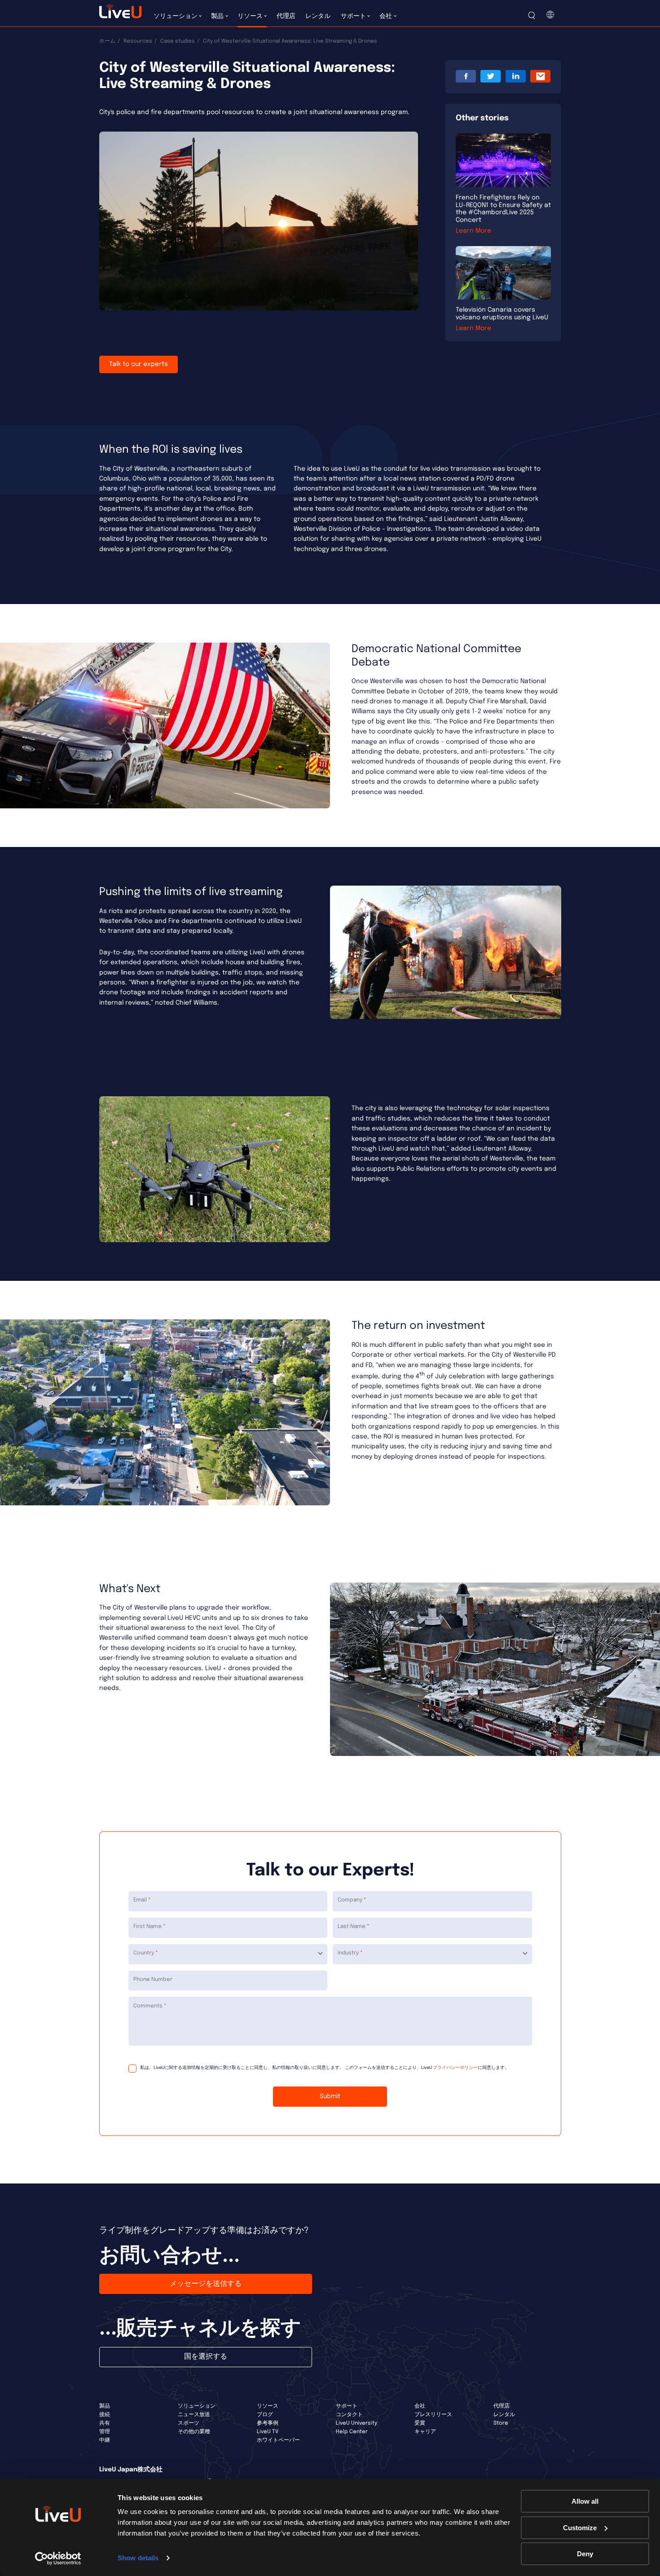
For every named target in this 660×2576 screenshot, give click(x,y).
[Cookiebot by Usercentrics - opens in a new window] (58, 2558)
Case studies (178, 41)
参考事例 (268, 2423)
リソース (268, 2406)
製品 (105, 2406)
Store (501, 2423)
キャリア (425, 2432)
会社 (420, 2406)
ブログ (265, 2415)
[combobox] (228, 1954)
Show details (138, 2558)
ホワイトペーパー (278, 2440)
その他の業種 (194, 2432)
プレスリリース (433, 2415)
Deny (585, 2554)
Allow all (585, 2501)
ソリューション (197, 2406)
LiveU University (356, 2423)
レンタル (504, 2415)
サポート (347, 2406)
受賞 (420, 2423)
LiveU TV (268, 2432)
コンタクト (349, 2415)
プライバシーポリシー (455, 2068)
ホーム (107, 41)
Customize (580, 2528)
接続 (105, 2415)
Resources (138, 41)
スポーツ (189, 2423)
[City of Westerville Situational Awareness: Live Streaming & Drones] (541, 77)
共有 (105, 2423)
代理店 (502, 2406)
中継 (105, 2440)
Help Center (352, 2432)
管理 (105, 2432)
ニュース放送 (194, 2415)
